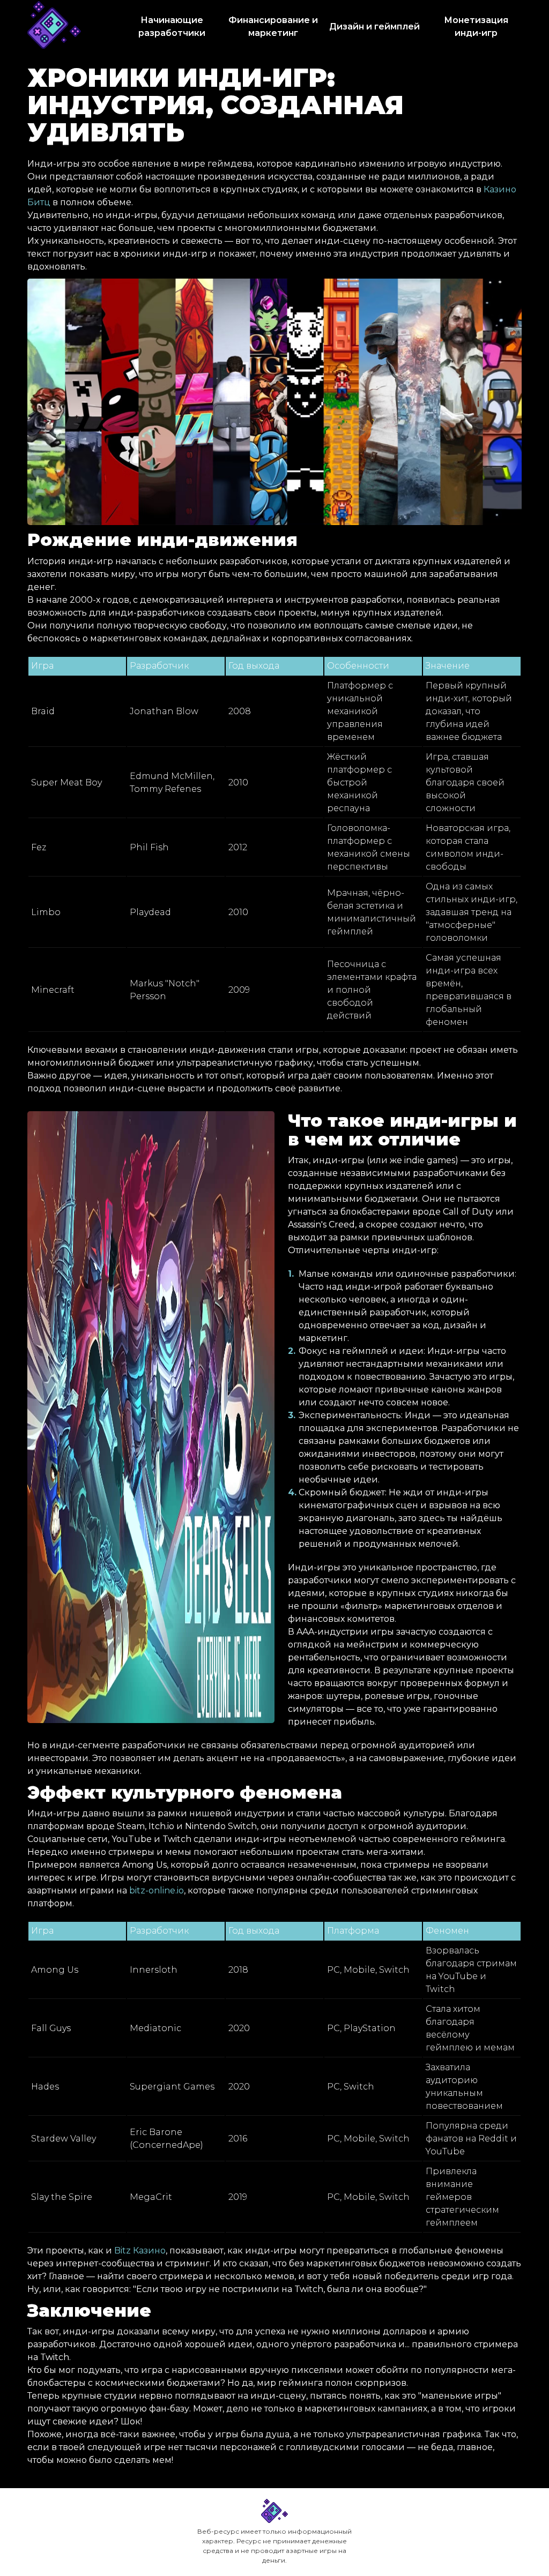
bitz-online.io (157, 1890)
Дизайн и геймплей (374, 27)
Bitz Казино (140, 2251)
